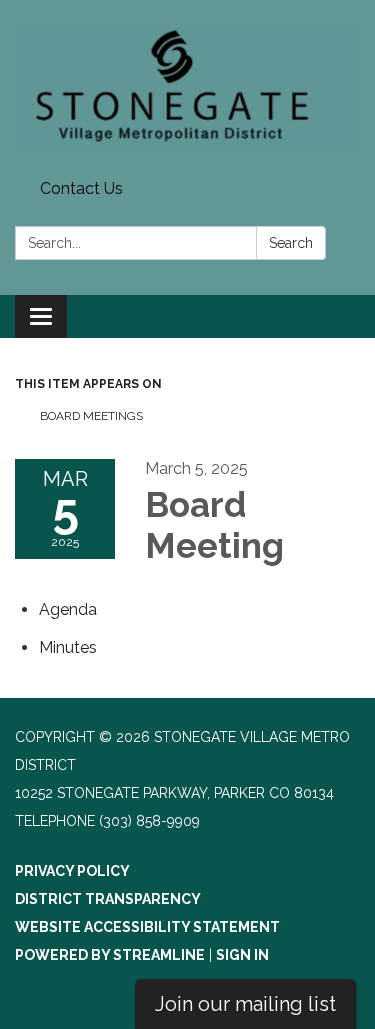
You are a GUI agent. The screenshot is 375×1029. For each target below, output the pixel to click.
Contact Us (81, 188)
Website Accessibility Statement (147, 927)
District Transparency (108, 899)
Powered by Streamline (110, 955)
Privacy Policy (72, 871)
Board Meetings (91, 416)
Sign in (242, 955)
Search (291, 243)
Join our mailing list (245, 1004)
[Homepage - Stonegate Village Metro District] (187, 86)
